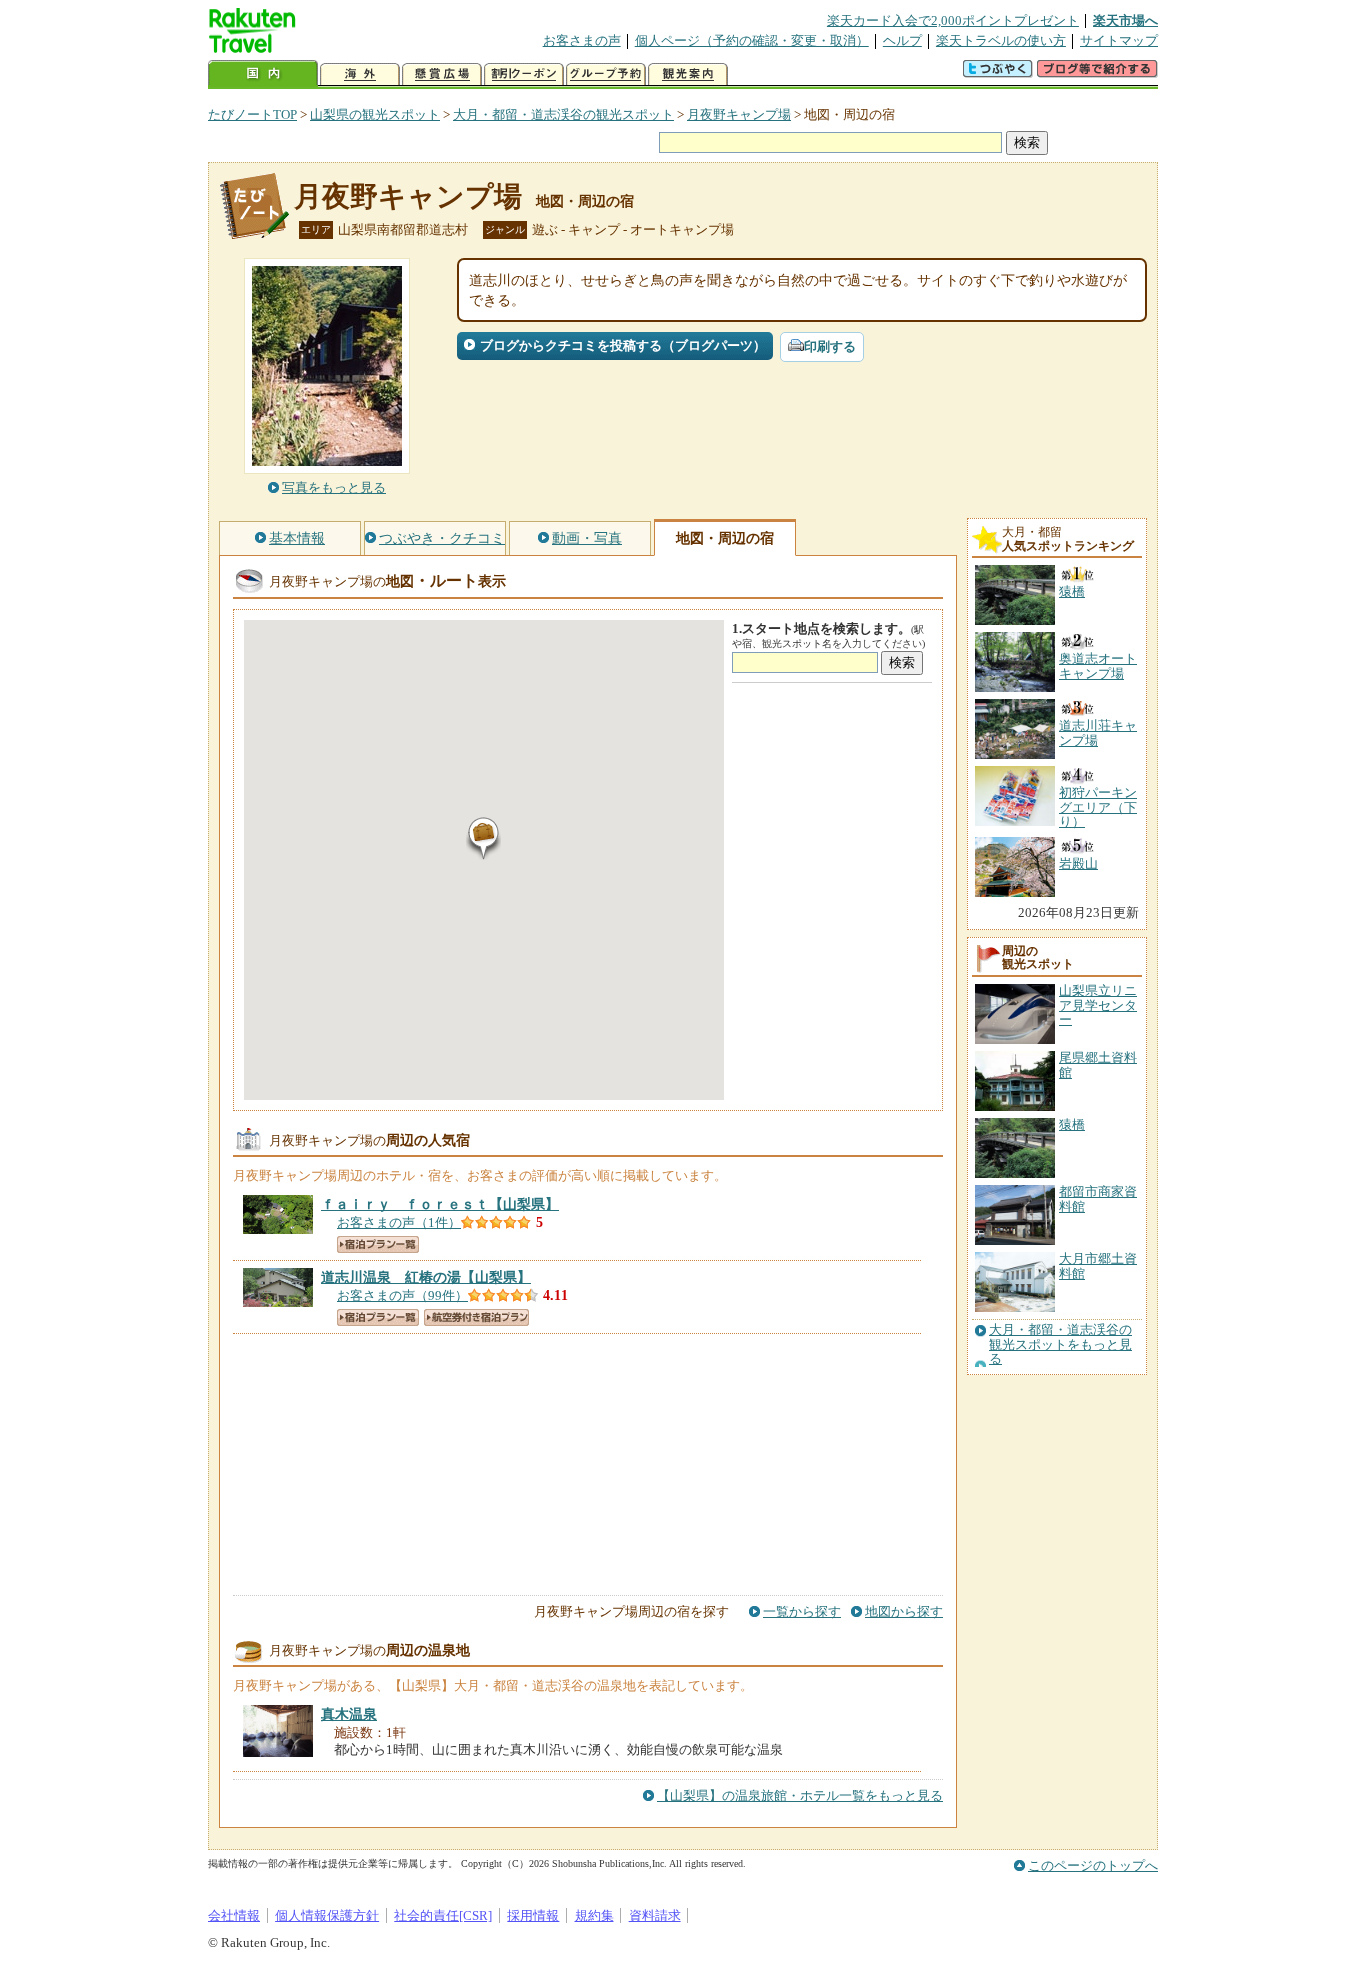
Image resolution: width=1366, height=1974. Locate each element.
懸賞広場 (442, 74)
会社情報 (234, 1915)
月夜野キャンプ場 (739, 114)
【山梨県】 (440, 1204)
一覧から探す (802, 1611)
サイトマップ (1119, 40)
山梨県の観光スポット (375, 114)
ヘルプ (902, 40)
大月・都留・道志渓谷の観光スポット (563, 114)
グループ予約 (606, 74)
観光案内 (688, 74)
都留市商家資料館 (1098, 1198)
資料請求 (655, 1915)
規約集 (594, 1915)
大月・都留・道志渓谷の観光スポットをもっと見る (1060, 1344)
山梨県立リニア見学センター (1098, 1005)
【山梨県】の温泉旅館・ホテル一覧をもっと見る (800, 1795)
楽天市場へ (1125, 20)
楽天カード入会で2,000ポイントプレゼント (953, 20)
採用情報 (533, 1915)
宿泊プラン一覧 (378, 1244)
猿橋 (1072, 1124)
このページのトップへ (1093, 1865)
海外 (360, 74)
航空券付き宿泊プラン (476, 1317)
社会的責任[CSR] (443, 1915)
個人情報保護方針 (327, 1915)
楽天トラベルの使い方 (1001, 40)
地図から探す (904, 1611)
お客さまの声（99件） (402, 1295)
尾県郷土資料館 (1098, 1064)
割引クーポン (524, 74)
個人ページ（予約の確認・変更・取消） (752, 40)
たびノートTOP (252, 114)
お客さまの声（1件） (399, 1222)
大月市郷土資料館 (1098, 1265)
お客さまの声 (582, 40)
